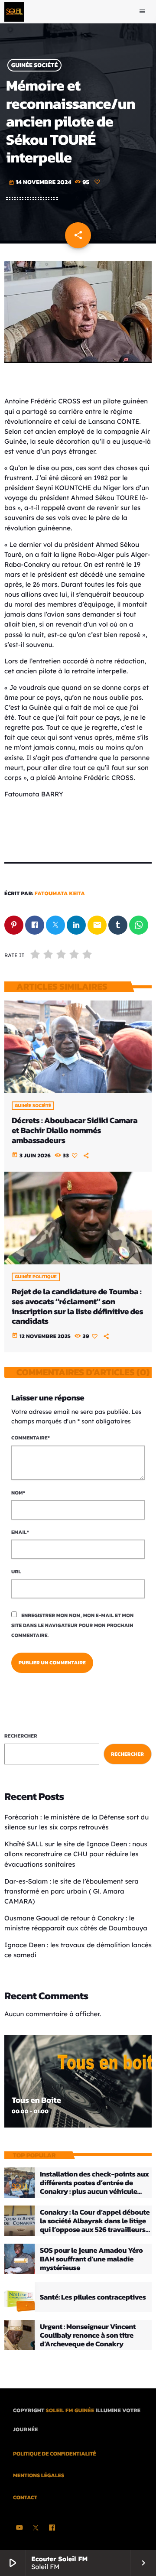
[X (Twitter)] (36, 2528)
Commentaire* (31, 1438)
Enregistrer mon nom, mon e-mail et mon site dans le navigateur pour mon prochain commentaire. (72, 1625)
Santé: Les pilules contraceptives (93, 2297)
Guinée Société (35, 65)
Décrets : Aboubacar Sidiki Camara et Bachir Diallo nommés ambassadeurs (75, 1130)
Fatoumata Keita (60, 894)
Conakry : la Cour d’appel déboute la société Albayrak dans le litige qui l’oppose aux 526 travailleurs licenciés (95, 2225)
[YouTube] (19, 2528)
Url (16, 1572)
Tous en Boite (36, 2100)
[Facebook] (52, 2528)
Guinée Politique (36, 1277)
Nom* (18, 1493)
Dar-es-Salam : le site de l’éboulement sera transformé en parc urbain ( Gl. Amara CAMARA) (71, 1891)
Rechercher (21, 1736)
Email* (20, 1532)
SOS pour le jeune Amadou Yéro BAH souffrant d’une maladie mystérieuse (91, 2259)
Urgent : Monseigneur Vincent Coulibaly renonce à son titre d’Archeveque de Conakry (88, 2335)
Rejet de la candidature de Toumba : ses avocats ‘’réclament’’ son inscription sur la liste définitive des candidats (77, 1306)
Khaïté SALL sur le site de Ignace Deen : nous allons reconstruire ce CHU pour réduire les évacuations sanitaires (76, 1854)
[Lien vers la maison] (14, 12)
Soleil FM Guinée (70, 2411)
